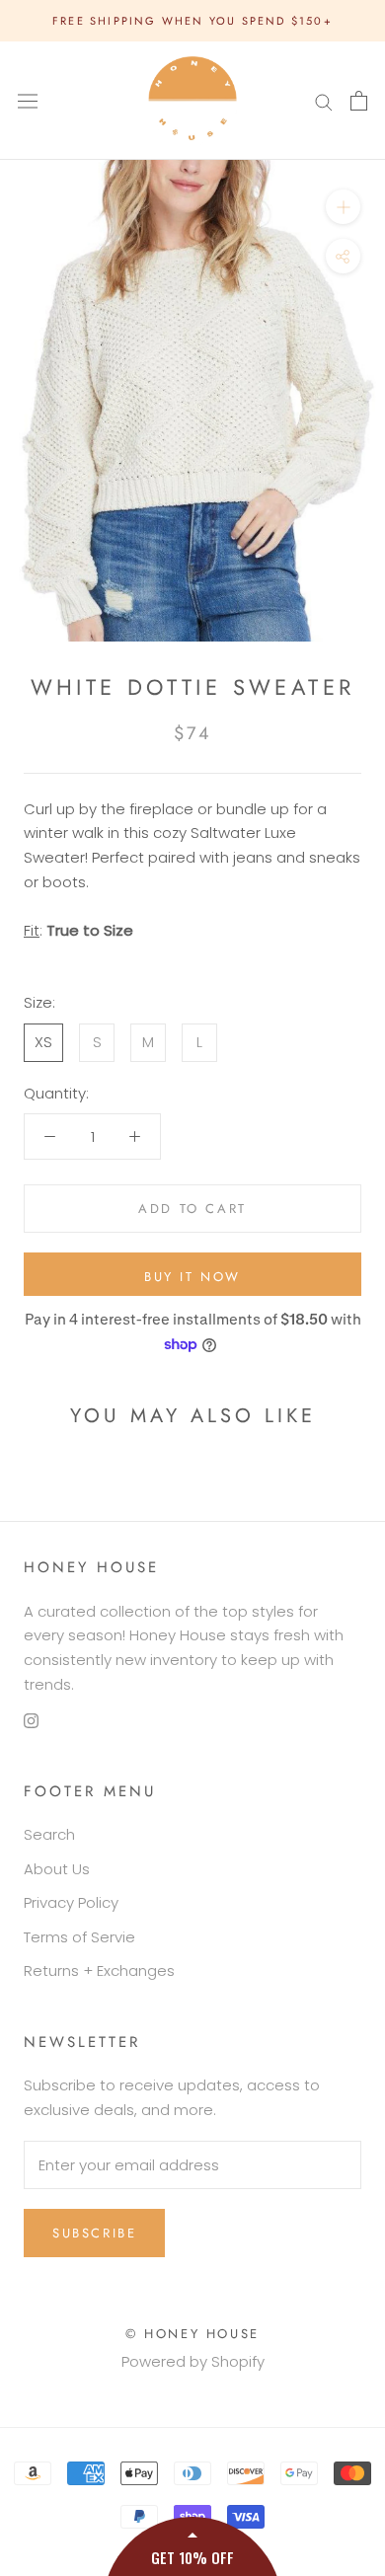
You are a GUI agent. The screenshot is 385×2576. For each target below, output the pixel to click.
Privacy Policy (71, 1902)
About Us (57, 1869)
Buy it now (192, 1277)
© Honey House (192, 2334)
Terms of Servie (79, 1937)
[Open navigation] (28, 101)
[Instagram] (31, 1721)
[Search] (324, 100)
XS (43, 1042)
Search (49, 1834)
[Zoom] (343, 207)
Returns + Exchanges (99, 1970)
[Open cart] (359, 101)
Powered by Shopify (193, 2361)
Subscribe (94, 2233)
